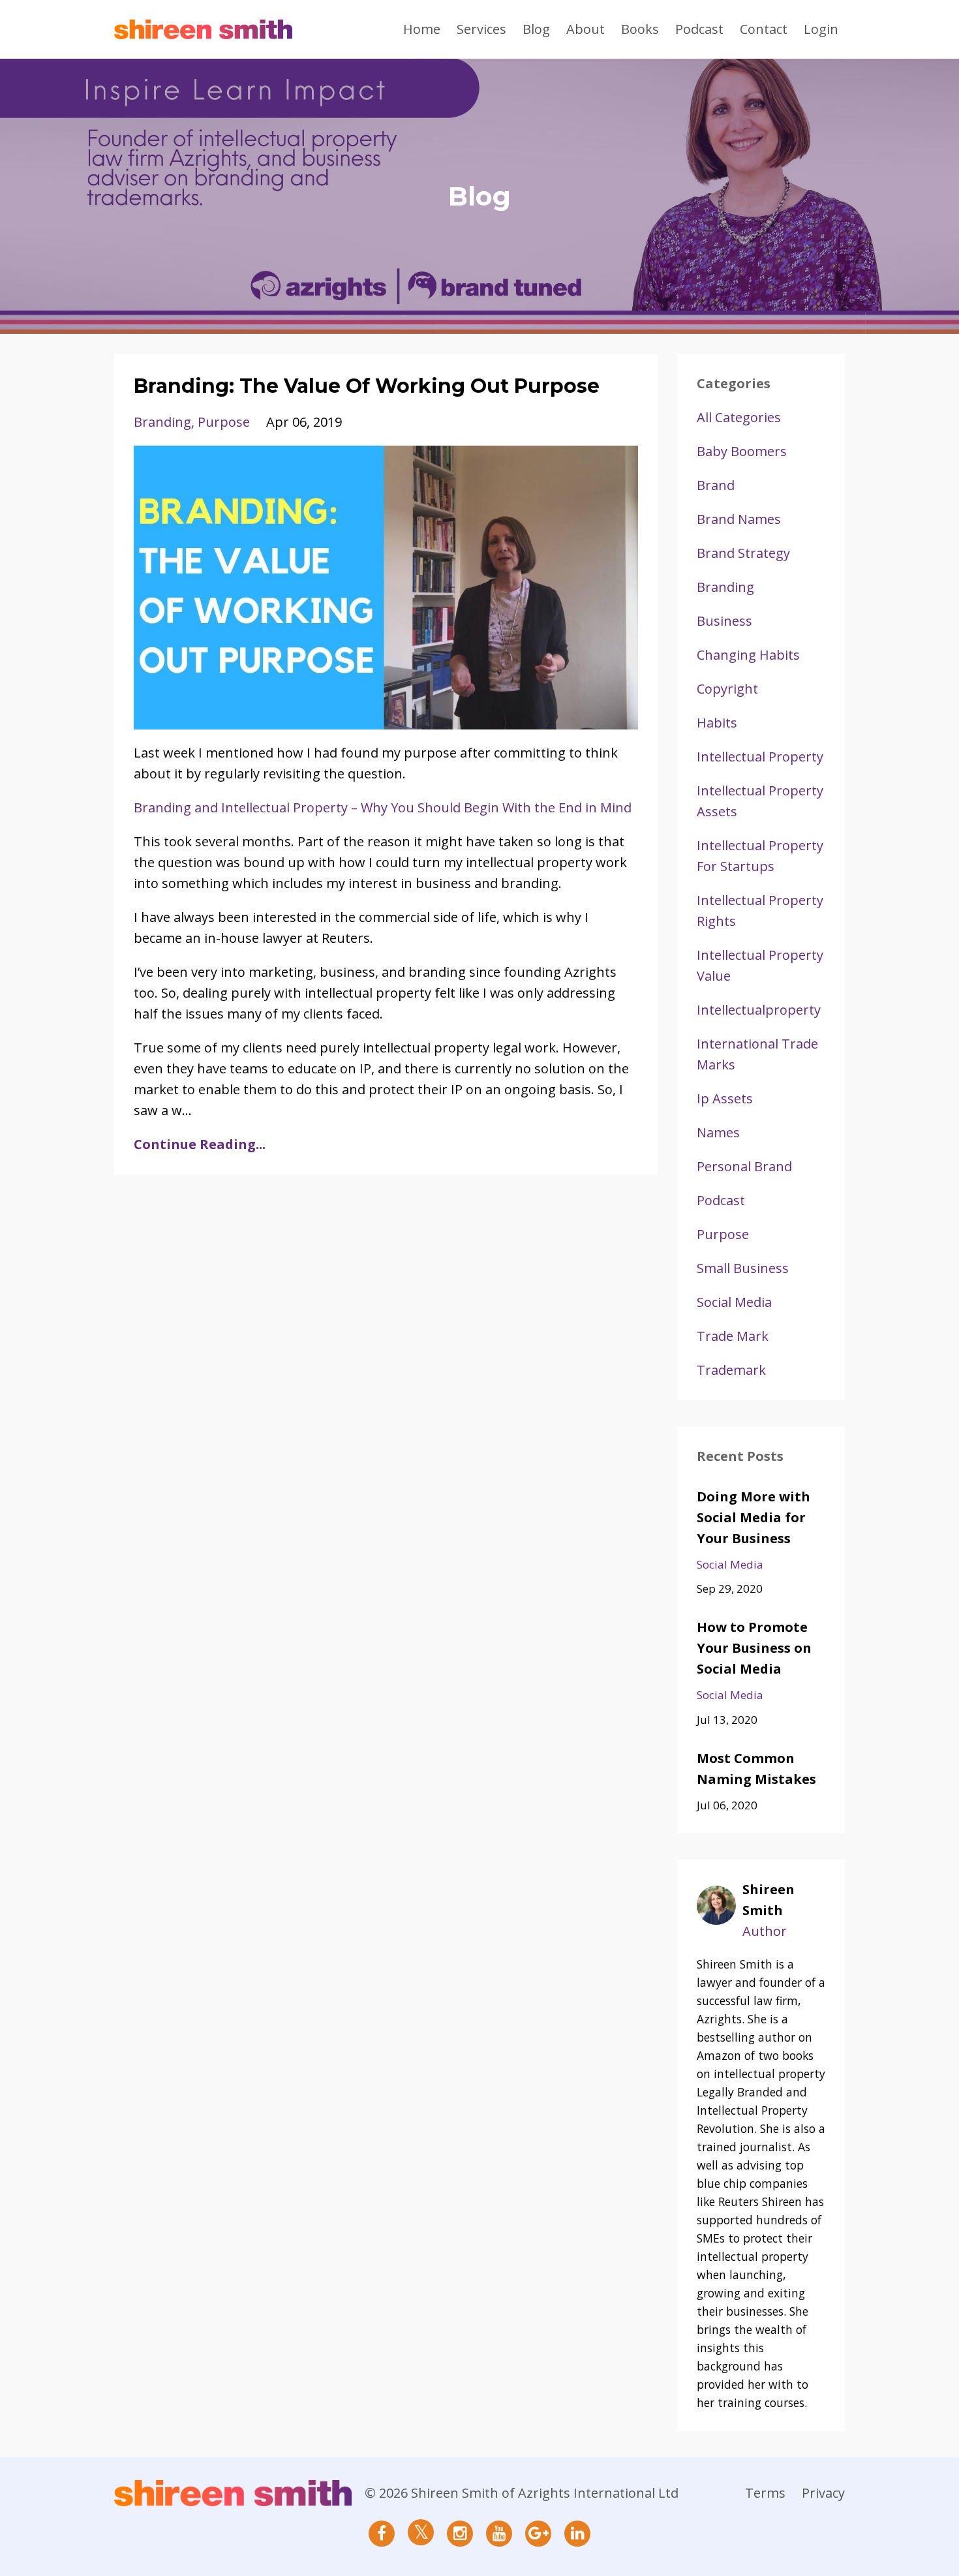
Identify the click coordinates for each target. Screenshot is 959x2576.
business (724, 621)
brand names (739, 519)
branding (162, 422)
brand (716, 485)
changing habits (748, 655)
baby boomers (742, 451)
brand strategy (743, 553)
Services (481, 29)
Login (821, 29)
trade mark (733, 1336)
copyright (727, 689)
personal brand (744, 1166)
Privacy (823, 2493)
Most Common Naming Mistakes (756, 1769)
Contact (764, 29)
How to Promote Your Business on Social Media (754, 1648)
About (586, 29)
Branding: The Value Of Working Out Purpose (367, 386)
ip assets (725, 1098)
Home (422, 29)
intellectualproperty (759, 1010)
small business (743, 1268)
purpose (224, 422)
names (718, 1132)
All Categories (739, 417)
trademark (731, 1370)
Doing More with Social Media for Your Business (753, 1517)
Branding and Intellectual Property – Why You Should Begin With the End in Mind (383, 807)
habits (717, 723)
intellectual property (760, 757)
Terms (765, 2493)
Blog (536, 29)
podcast (721, 1200)
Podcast (699, 29)
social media (734, 1302)
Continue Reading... (200, 1144)
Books (640, 29)
